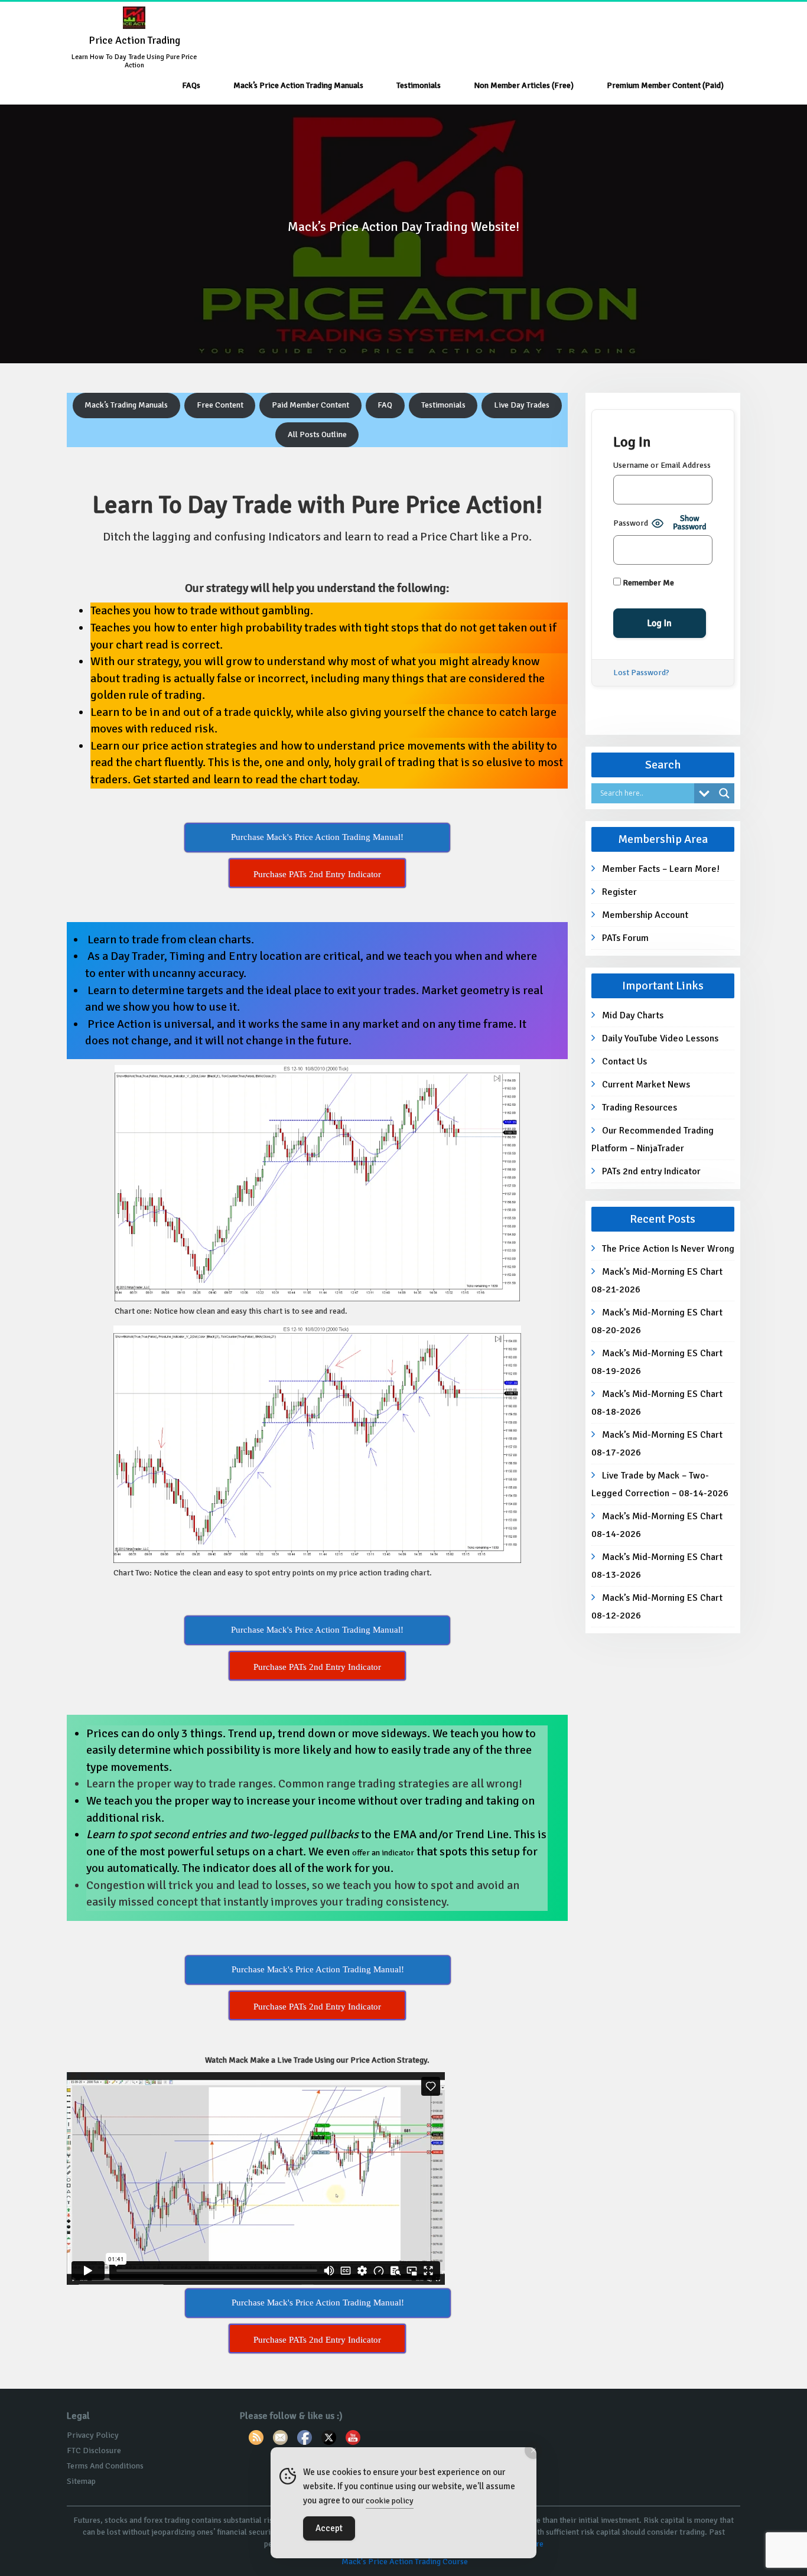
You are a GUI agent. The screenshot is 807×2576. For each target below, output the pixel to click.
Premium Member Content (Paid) (665, 85)
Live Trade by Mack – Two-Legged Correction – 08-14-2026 (660, 1484)
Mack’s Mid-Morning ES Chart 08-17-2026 (657, 1444)
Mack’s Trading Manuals (126, 405)
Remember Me (647, 583)
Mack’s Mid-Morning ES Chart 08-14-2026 (657, 1525)
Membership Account (645, 915)
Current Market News (646, 1085)
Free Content (220, 405)
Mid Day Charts (633, 1015)
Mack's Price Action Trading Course (405, 2562)
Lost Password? (641, 673)
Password (631, 523)
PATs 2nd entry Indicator (651, 1171)
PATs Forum (625, 938)
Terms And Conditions (105, 2466)
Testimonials (419, 85)
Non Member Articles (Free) (524, 85)
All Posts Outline (317, 434)
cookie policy (390, 2501)
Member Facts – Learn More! (661, 869)
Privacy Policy (93, 2435)
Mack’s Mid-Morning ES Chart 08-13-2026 (657, 1566)
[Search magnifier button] (724, 793)
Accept (329, 2528)
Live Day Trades (522, 405)
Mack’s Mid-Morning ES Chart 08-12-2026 (657, 1607)
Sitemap (81, 2481)
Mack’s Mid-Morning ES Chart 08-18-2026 (657, 1403)
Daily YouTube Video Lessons (660, 1038)
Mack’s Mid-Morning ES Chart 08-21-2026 (657, 1281)
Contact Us (624, 1061)
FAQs (191, 85)
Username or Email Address (662, 465)
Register (619, 892)
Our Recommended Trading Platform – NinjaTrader (653, 1139)
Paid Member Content (310, 405)
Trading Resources (640, 1108)
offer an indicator (383, 1853)
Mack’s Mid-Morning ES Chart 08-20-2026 (657, 1321)
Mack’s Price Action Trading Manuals (298, 85)
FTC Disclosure (94, 2450)
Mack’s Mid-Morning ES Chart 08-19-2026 (657, 1362)
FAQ (385, 405)
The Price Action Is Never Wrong (668, 1249)
